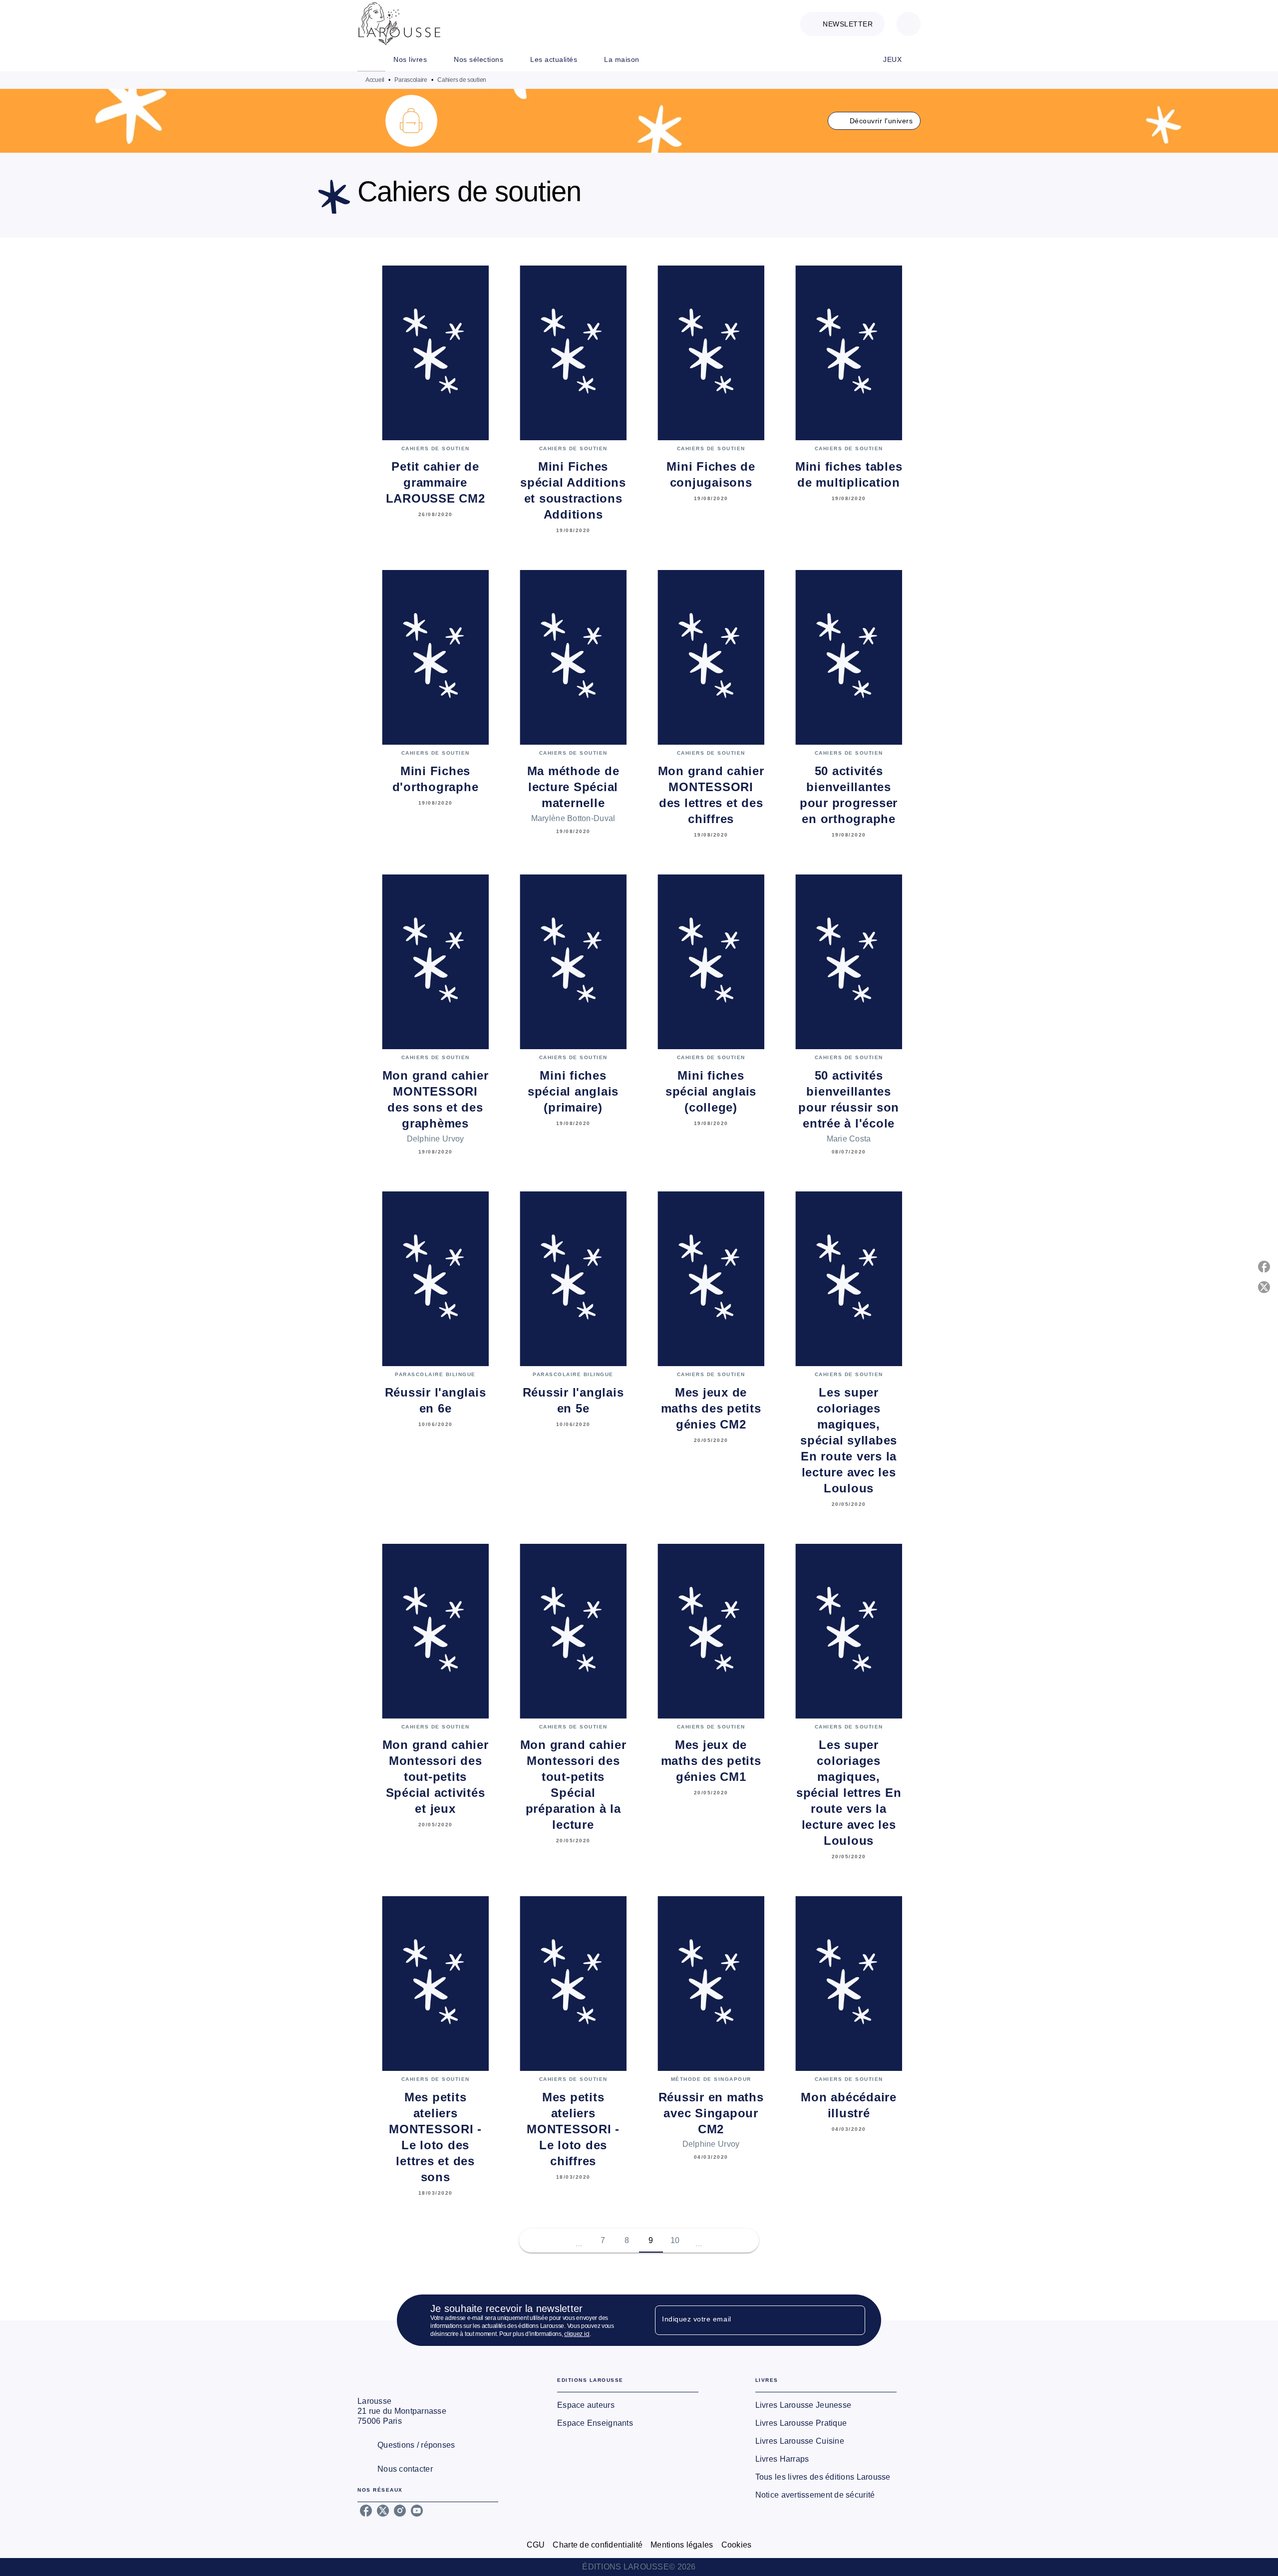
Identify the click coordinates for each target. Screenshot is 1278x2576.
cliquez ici (577, 2334)
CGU (536, 2545)
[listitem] (366, 2511)
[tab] (371, 59)
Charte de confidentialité (598, 2545)
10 (675, 2240)
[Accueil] (399, 24)
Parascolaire (411, 80)
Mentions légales (682, 2545)
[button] (842, 24)
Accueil (375, 80)
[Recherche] (909, 24)
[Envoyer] (853, 2320)
